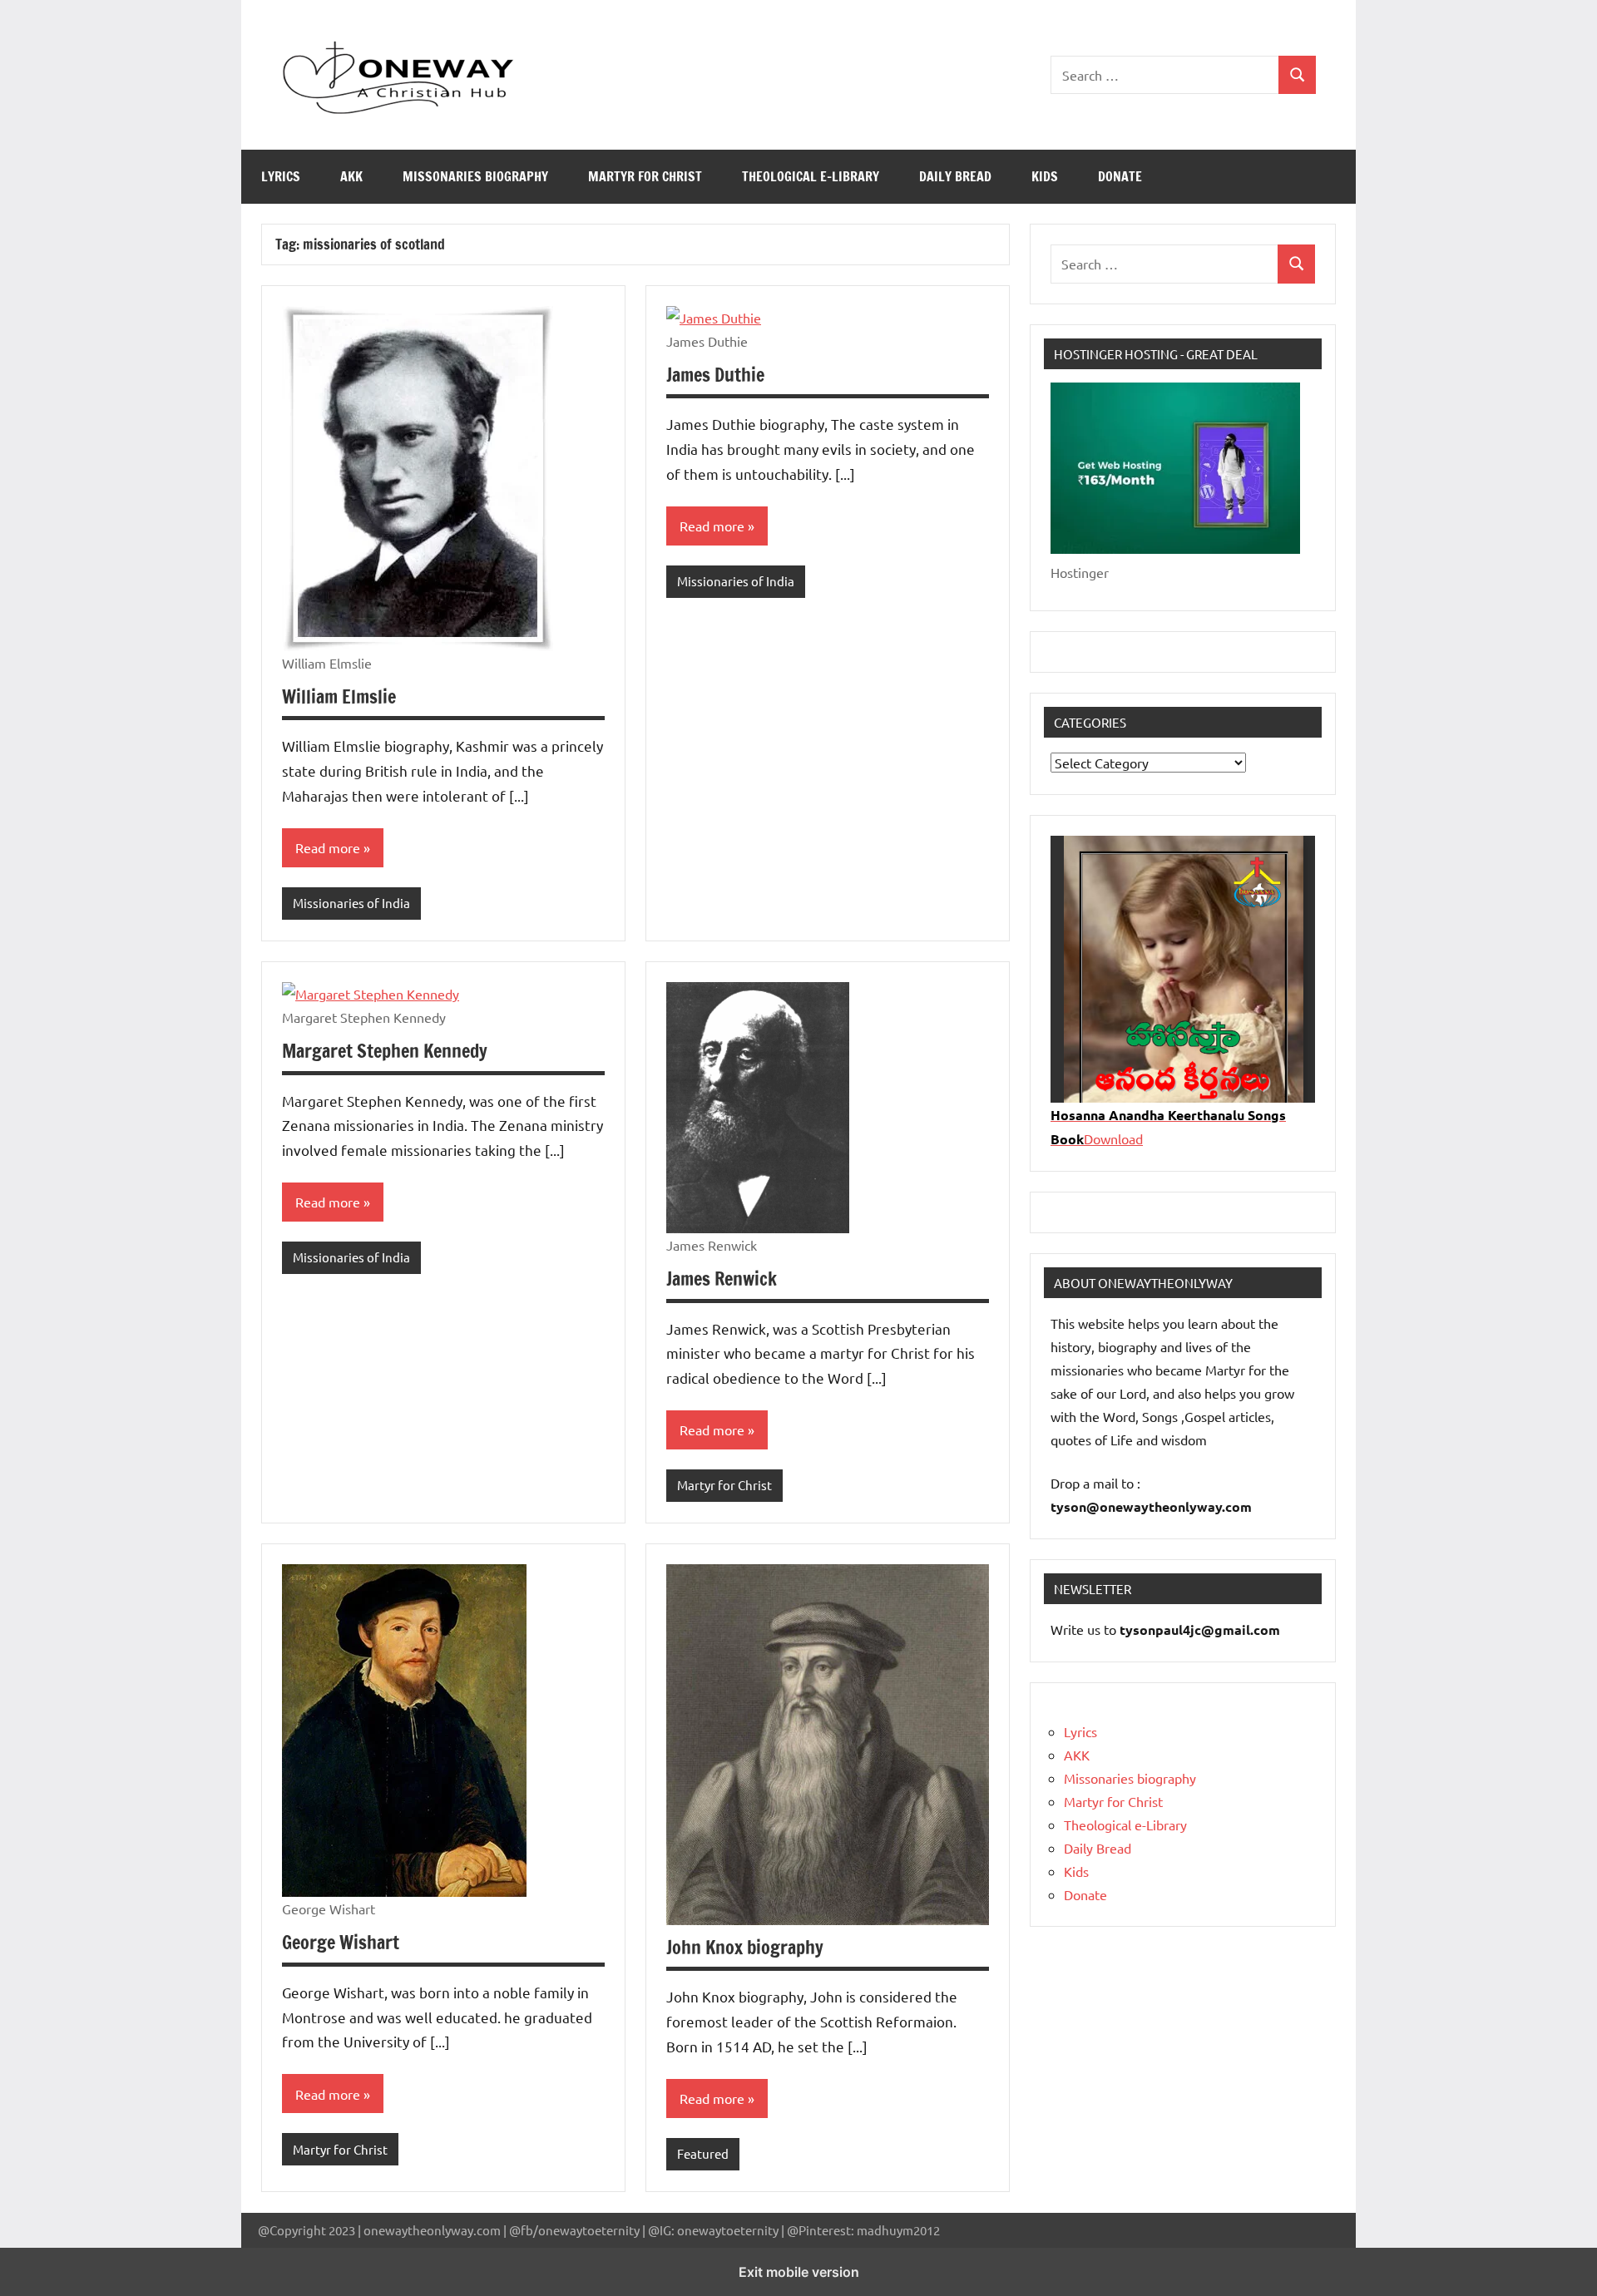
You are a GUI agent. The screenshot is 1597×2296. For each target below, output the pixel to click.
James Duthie (715, 375)
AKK (351, 176)
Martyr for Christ (645, 176)
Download (1113, 1138)
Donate (1120, 176)
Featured (703, 2153)
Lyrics (281, 176)
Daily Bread (955, 176)
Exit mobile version (799, 2272)
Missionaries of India (351, 903)
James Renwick (722, 1279)
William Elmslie (339, 696)
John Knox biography (745, 1947)
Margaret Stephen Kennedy (385, 1051)
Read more (328, 847)
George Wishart (341, 1942)
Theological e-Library (811, 176)
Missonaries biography (475, 176)
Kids (1045, 176)
